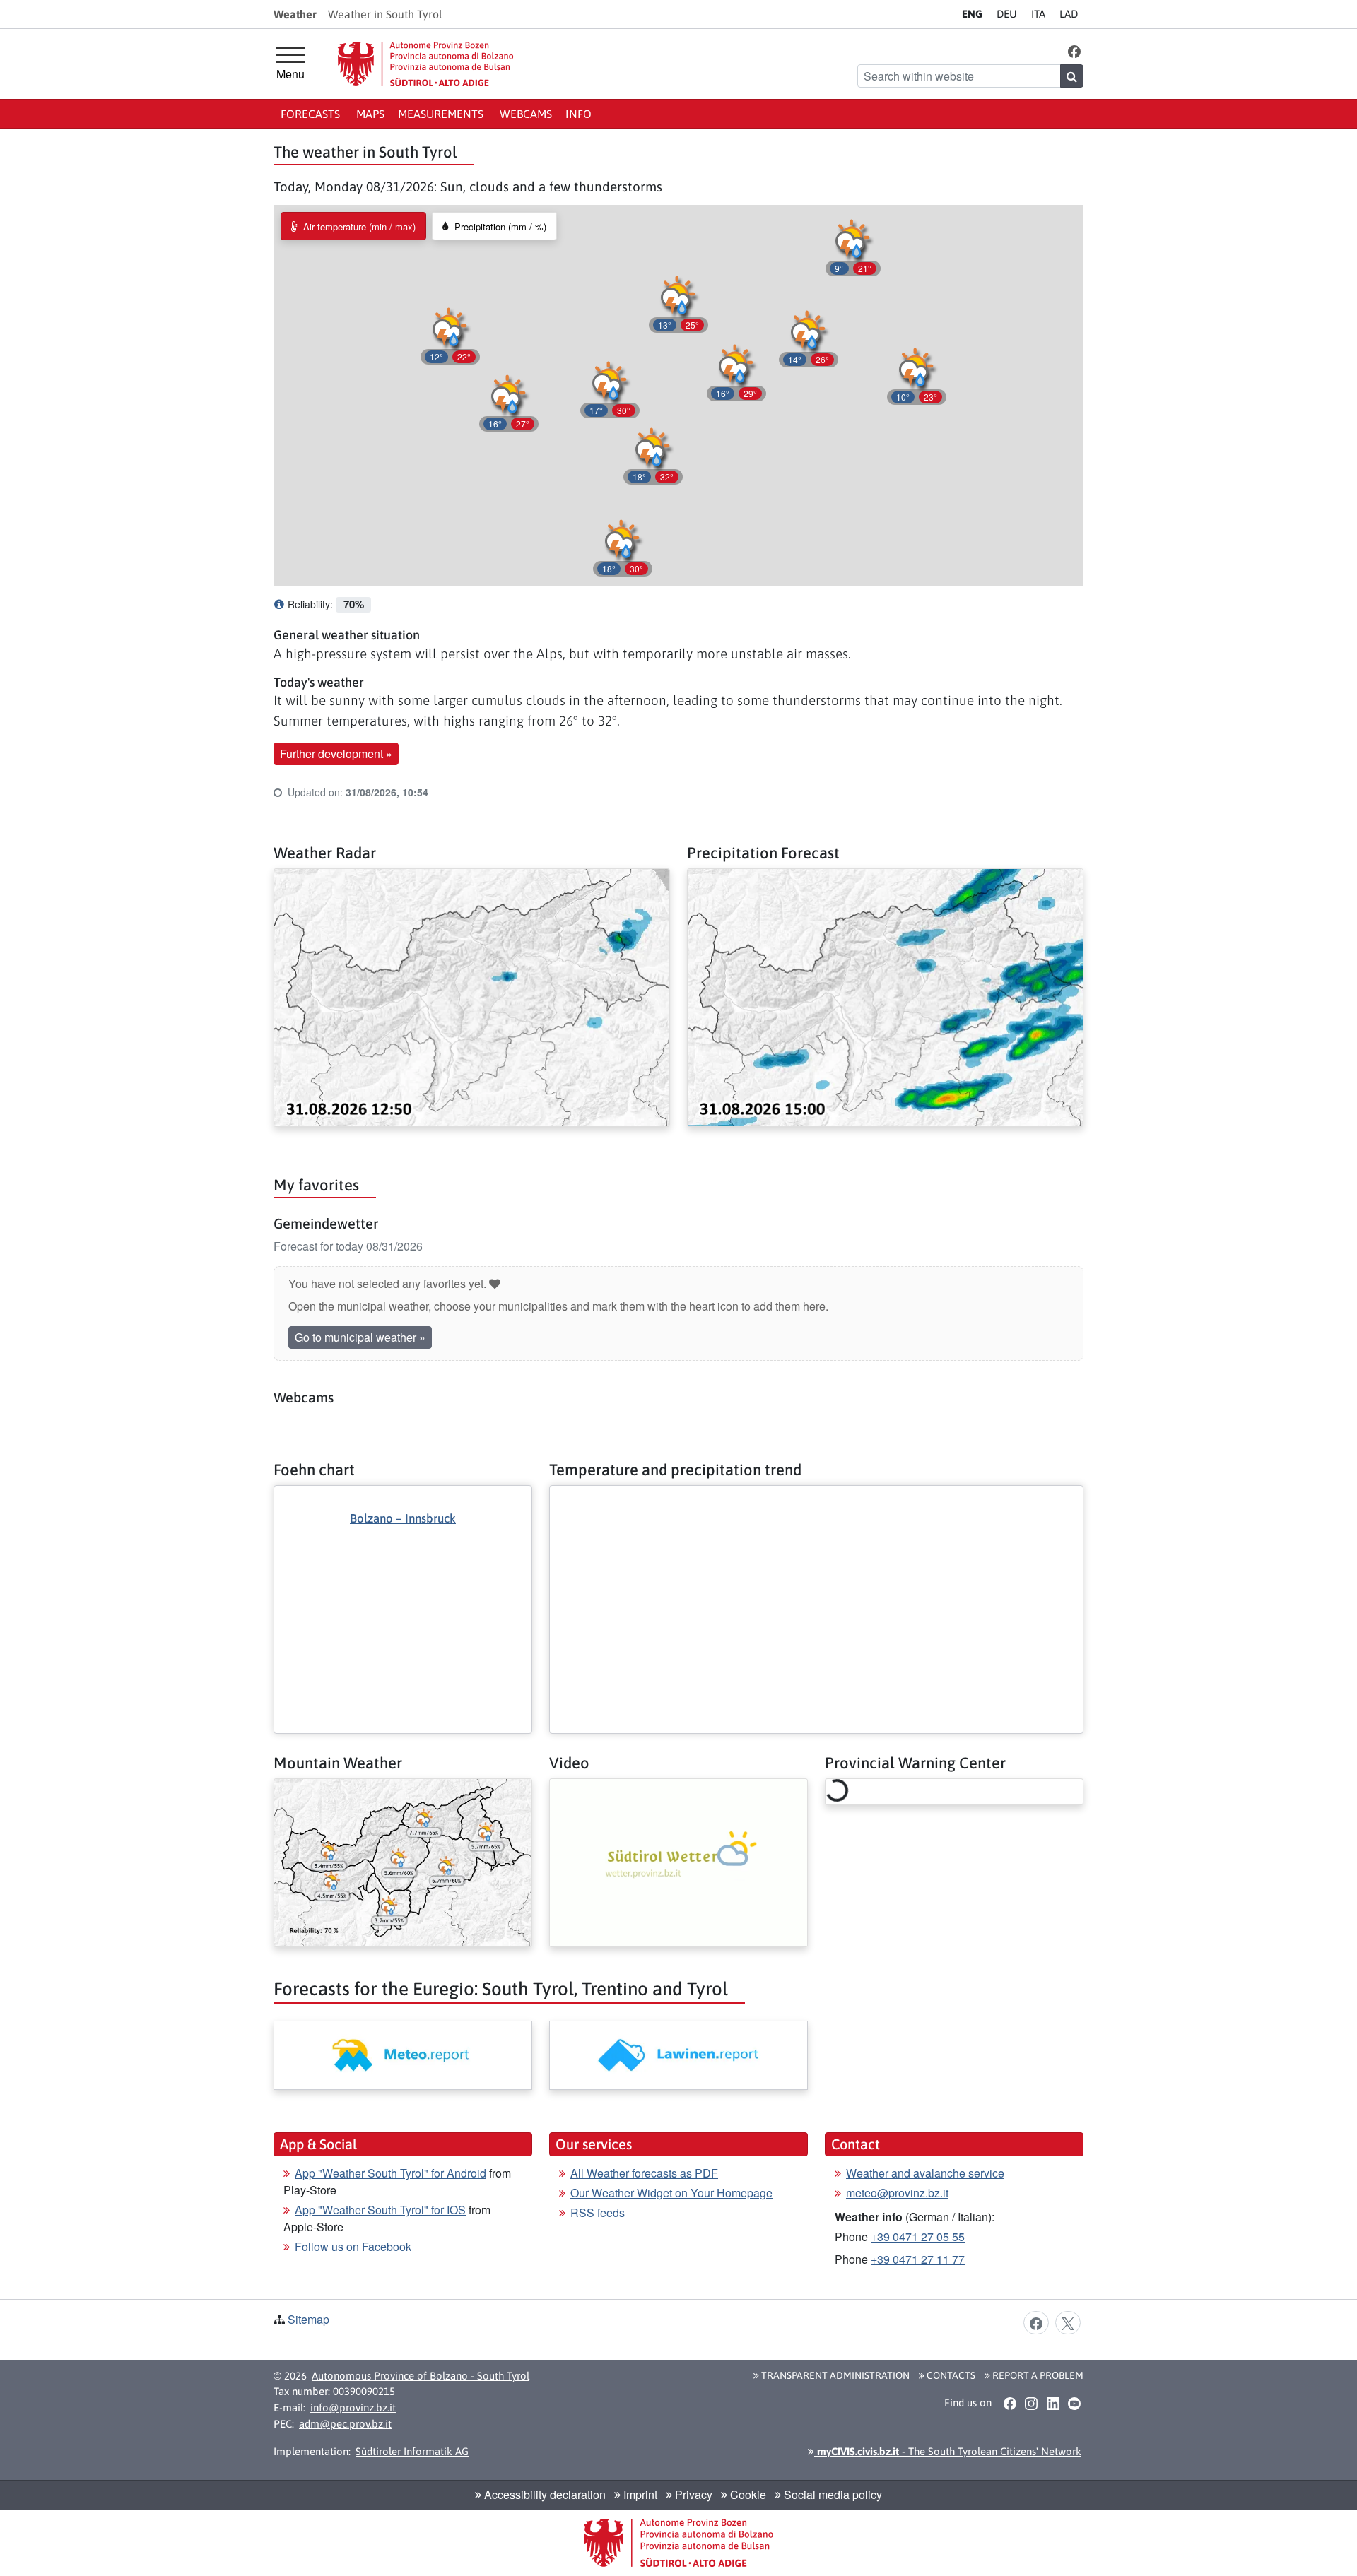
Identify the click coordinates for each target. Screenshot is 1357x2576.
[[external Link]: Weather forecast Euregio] (403, 2055)
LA (1069, 14)
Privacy (692, 2494)
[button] (1075, 51)
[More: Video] (678, 1861)
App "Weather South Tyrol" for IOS (380, 2210)
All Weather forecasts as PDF (644, 2173)
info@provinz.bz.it (353, 2407)
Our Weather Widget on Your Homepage (671, 2193)
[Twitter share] (1068, 2322)
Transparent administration (834, 2375)
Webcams (526, 114)
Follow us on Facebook (353, 2246)
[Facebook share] (1036, 2322)
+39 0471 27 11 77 (918, 2259)
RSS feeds (598, 2212)
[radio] (353, 226)
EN (972, 14)
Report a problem (1037, 2375)
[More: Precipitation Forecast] (885, 996)
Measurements (442, 114)
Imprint (639, 2494)
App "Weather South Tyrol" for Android (390, 2173)
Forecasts (312, 114)
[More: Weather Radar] (472, 996)
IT (1038, 14)
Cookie (747, 2494)
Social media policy (832, 2494)
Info (578, 114)
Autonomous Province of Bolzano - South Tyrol (421, 2376)
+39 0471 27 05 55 (918, 2237)
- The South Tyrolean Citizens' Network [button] (948, 2451)
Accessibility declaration (544, 2494)
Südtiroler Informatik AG (412, 2451)
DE (1007, 14)
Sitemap (309, 2319)
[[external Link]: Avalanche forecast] (678, 2055)
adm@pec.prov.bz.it (345, 2424)
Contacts (950, 2375)
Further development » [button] (336, 754)
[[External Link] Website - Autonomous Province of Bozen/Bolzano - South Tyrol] (425, 64)
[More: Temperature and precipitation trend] (816, 1497)
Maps (370, 114)
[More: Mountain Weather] (403, 1861)
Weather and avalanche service (925, 2173)
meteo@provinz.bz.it (897, 2193)
